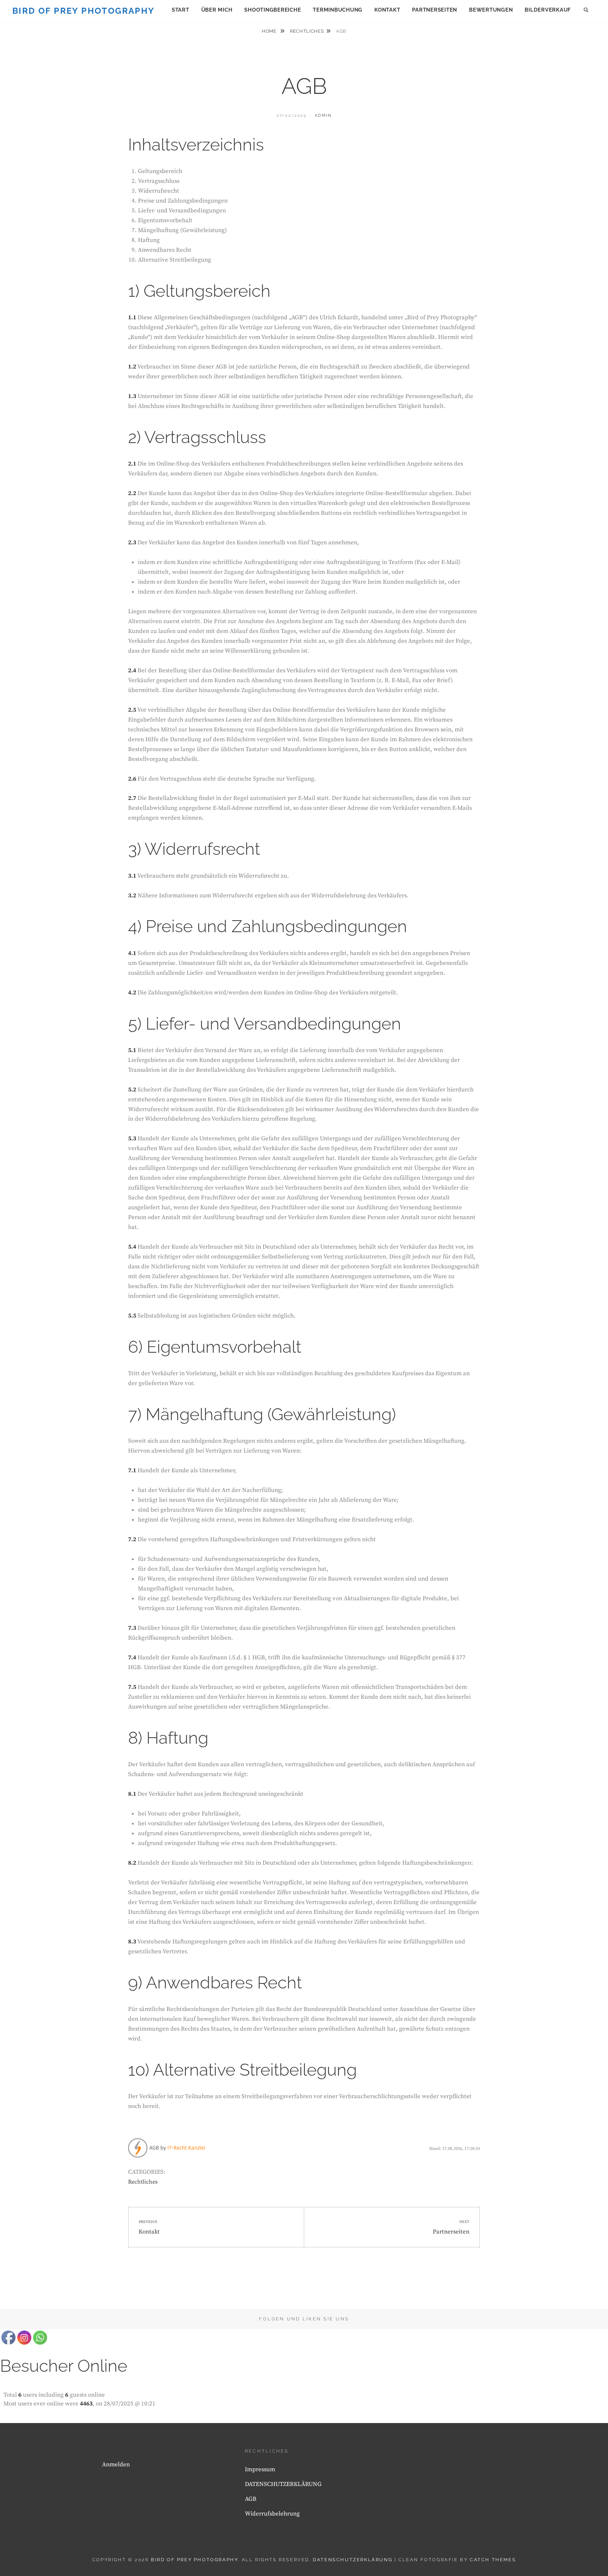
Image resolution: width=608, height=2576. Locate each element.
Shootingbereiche (273, 10)
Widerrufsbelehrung (272, 2514)
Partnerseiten (435, 10)
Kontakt (387, 10)
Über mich (217, 10)
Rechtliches (307, 31)
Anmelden (116, 2465)
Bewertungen (491, 10)
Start (180, 10)
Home (270, 31)
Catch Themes (493, 2560)
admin (323, 116)
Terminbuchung (338, 10)
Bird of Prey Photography (84, 11)
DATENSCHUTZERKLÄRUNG (283, 2484)
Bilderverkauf (548, 10)
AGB (251, 2499)
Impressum (260, 2469)
